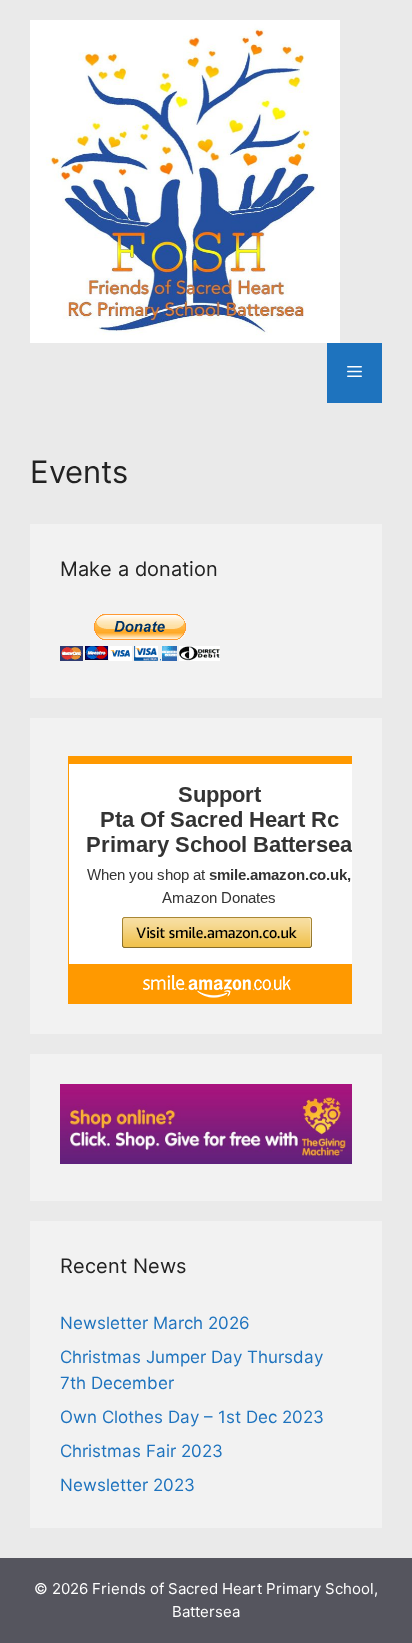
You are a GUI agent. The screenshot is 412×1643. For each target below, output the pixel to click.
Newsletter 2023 (127, 1485)
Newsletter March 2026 (155, 1323)
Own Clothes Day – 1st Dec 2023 (192, 1417)
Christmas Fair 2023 (141, 1451)
